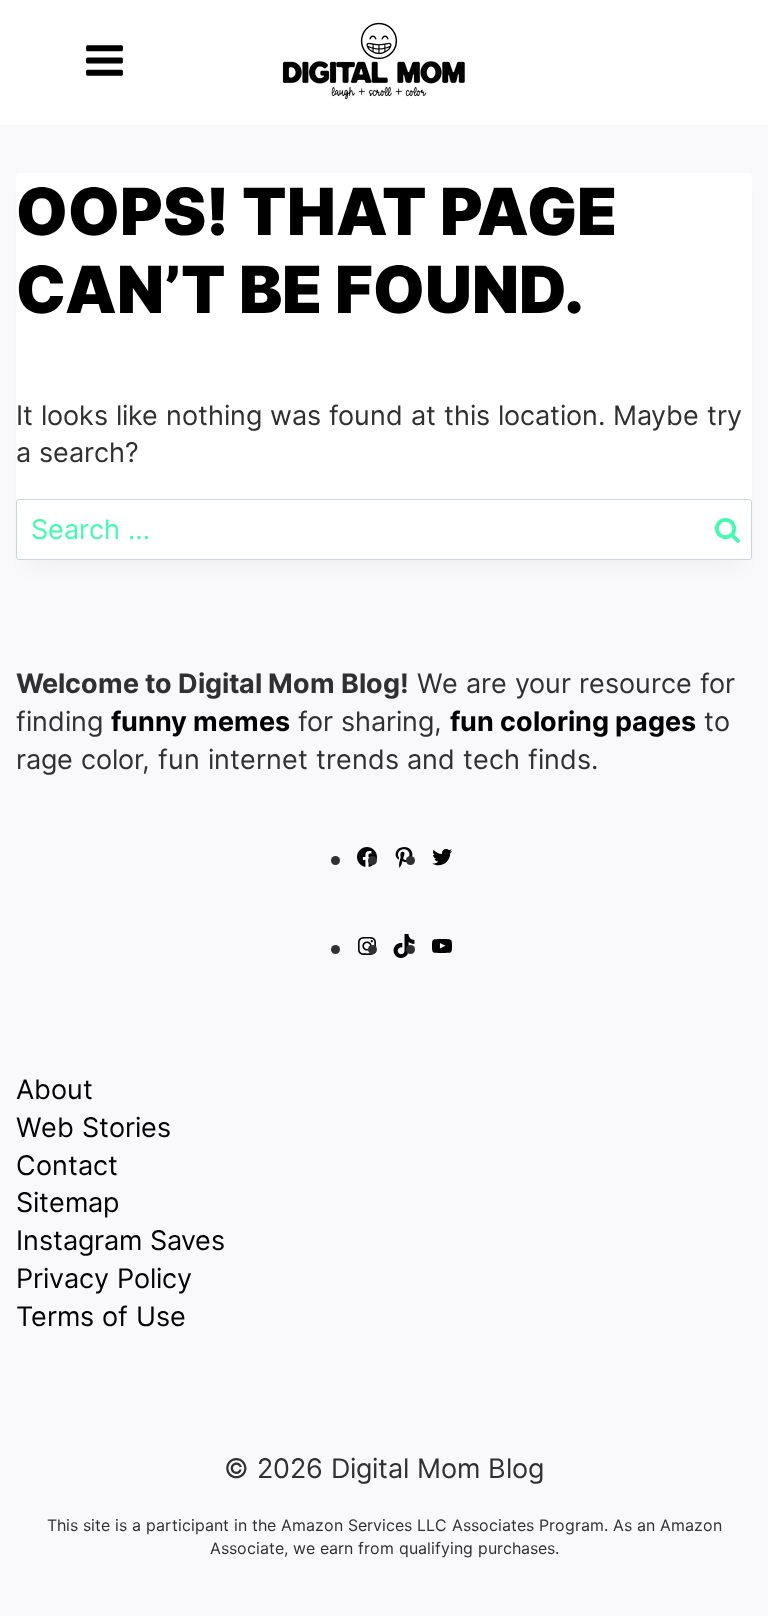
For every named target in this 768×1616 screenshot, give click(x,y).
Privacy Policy (104, 1278)
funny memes (200, 721)
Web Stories (93, 1127)
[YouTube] (442, 948)
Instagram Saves (120, 1240)
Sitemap (67, 1202)
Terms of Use (101, 1316)
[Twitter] (442, 859)
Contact (67, 1165)
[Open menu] (105, 60)
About (54, 1089)
